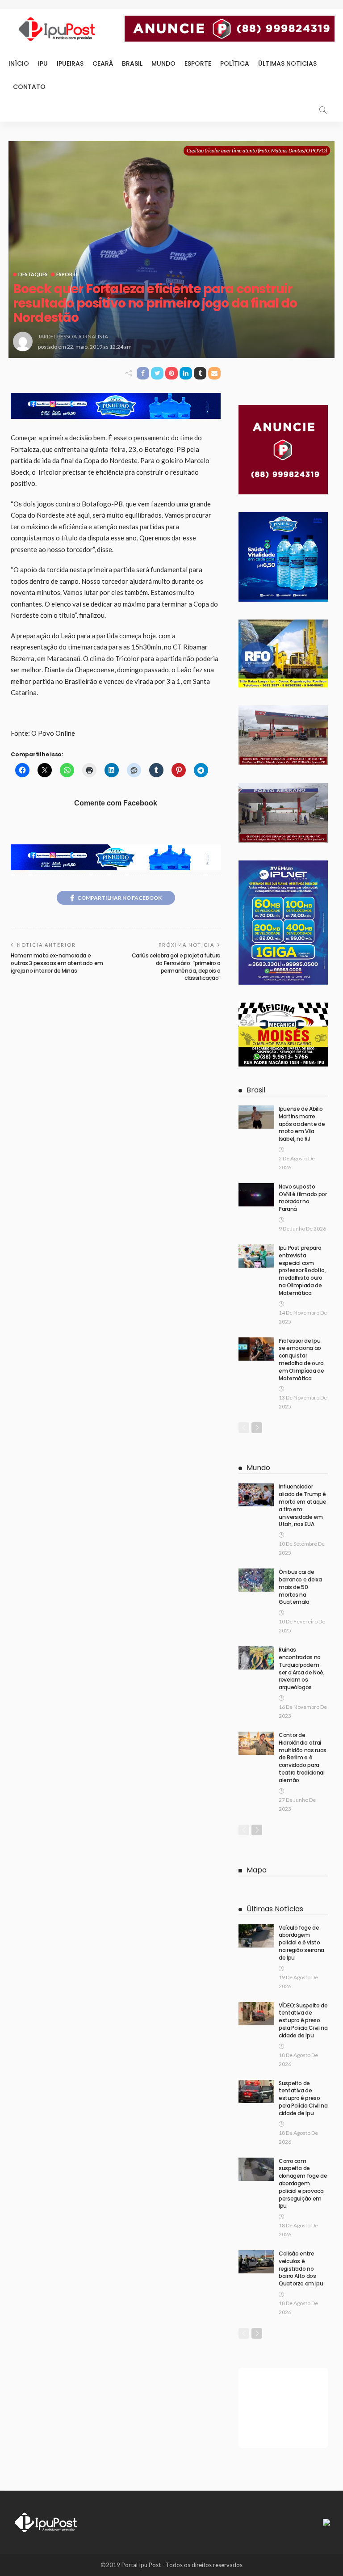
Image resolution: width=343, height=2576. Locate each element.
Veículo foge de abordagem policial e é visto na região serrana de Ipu (301, 1943)
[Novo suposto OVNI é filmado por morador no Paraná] (256, 1195)
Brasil (132, 63)
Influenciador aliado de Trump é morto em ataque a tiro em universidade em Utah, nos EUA (303, 1505)
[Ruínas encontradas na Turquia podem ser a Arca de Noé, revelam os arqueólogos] (256, 1658)
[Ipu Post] (46, 2521)
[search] (323, 110)
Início (19, 63)
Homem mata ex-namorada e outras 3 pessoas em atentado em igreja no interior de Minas (57, 963)
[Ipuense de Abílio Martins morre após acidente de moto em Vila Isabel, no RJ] (256, 1117)
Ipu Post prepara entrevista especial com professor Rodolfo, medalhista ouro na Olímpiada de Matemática (302, 1270)
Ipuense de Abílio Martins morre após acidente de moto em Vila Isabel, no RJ (302, 1124)
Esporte (198, 63)
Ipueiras (70, 63)
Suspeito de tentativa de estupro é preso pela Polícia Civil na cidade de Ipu (303, 2098)
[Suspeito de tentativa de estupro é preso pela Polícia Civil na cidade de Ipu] (256, 2091)
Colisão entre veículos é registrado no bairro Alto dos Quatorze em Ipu (301, 2268)
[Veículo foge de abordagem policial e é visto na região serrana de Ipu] (256, 1936)
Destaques (33, 274)
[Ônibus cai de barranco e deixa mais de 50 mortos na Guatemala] (256, 1580)
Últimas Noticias (287, 63)
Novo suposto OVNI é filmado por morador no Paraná (303, 1198)
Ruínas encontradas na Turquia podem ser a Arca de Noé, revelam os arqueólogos (302, 1668)
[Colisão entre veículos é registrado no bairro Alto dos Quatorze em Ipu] (256, 2262)
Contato (29, 87)
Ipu (43, 63)
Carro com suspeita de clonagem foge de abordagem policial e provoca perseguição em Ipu (303, 2184)
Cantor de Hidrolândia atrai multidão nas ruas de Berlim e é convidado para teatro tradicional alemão (303, 1758)
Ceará (103, 63)
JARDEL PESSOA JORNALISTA (73, 336)
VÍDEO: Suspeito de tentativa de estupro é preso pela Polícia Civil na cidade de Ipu (303, 2020)
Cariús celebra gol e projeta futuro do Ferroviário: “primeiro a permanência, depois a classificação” (176, 967)
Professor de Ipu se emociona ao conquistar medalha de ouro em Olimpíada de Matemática (301, 1360)
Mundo (163, 63)
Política (235, 63)
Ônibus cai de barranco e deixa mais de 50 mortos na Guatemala (300, 1587)
